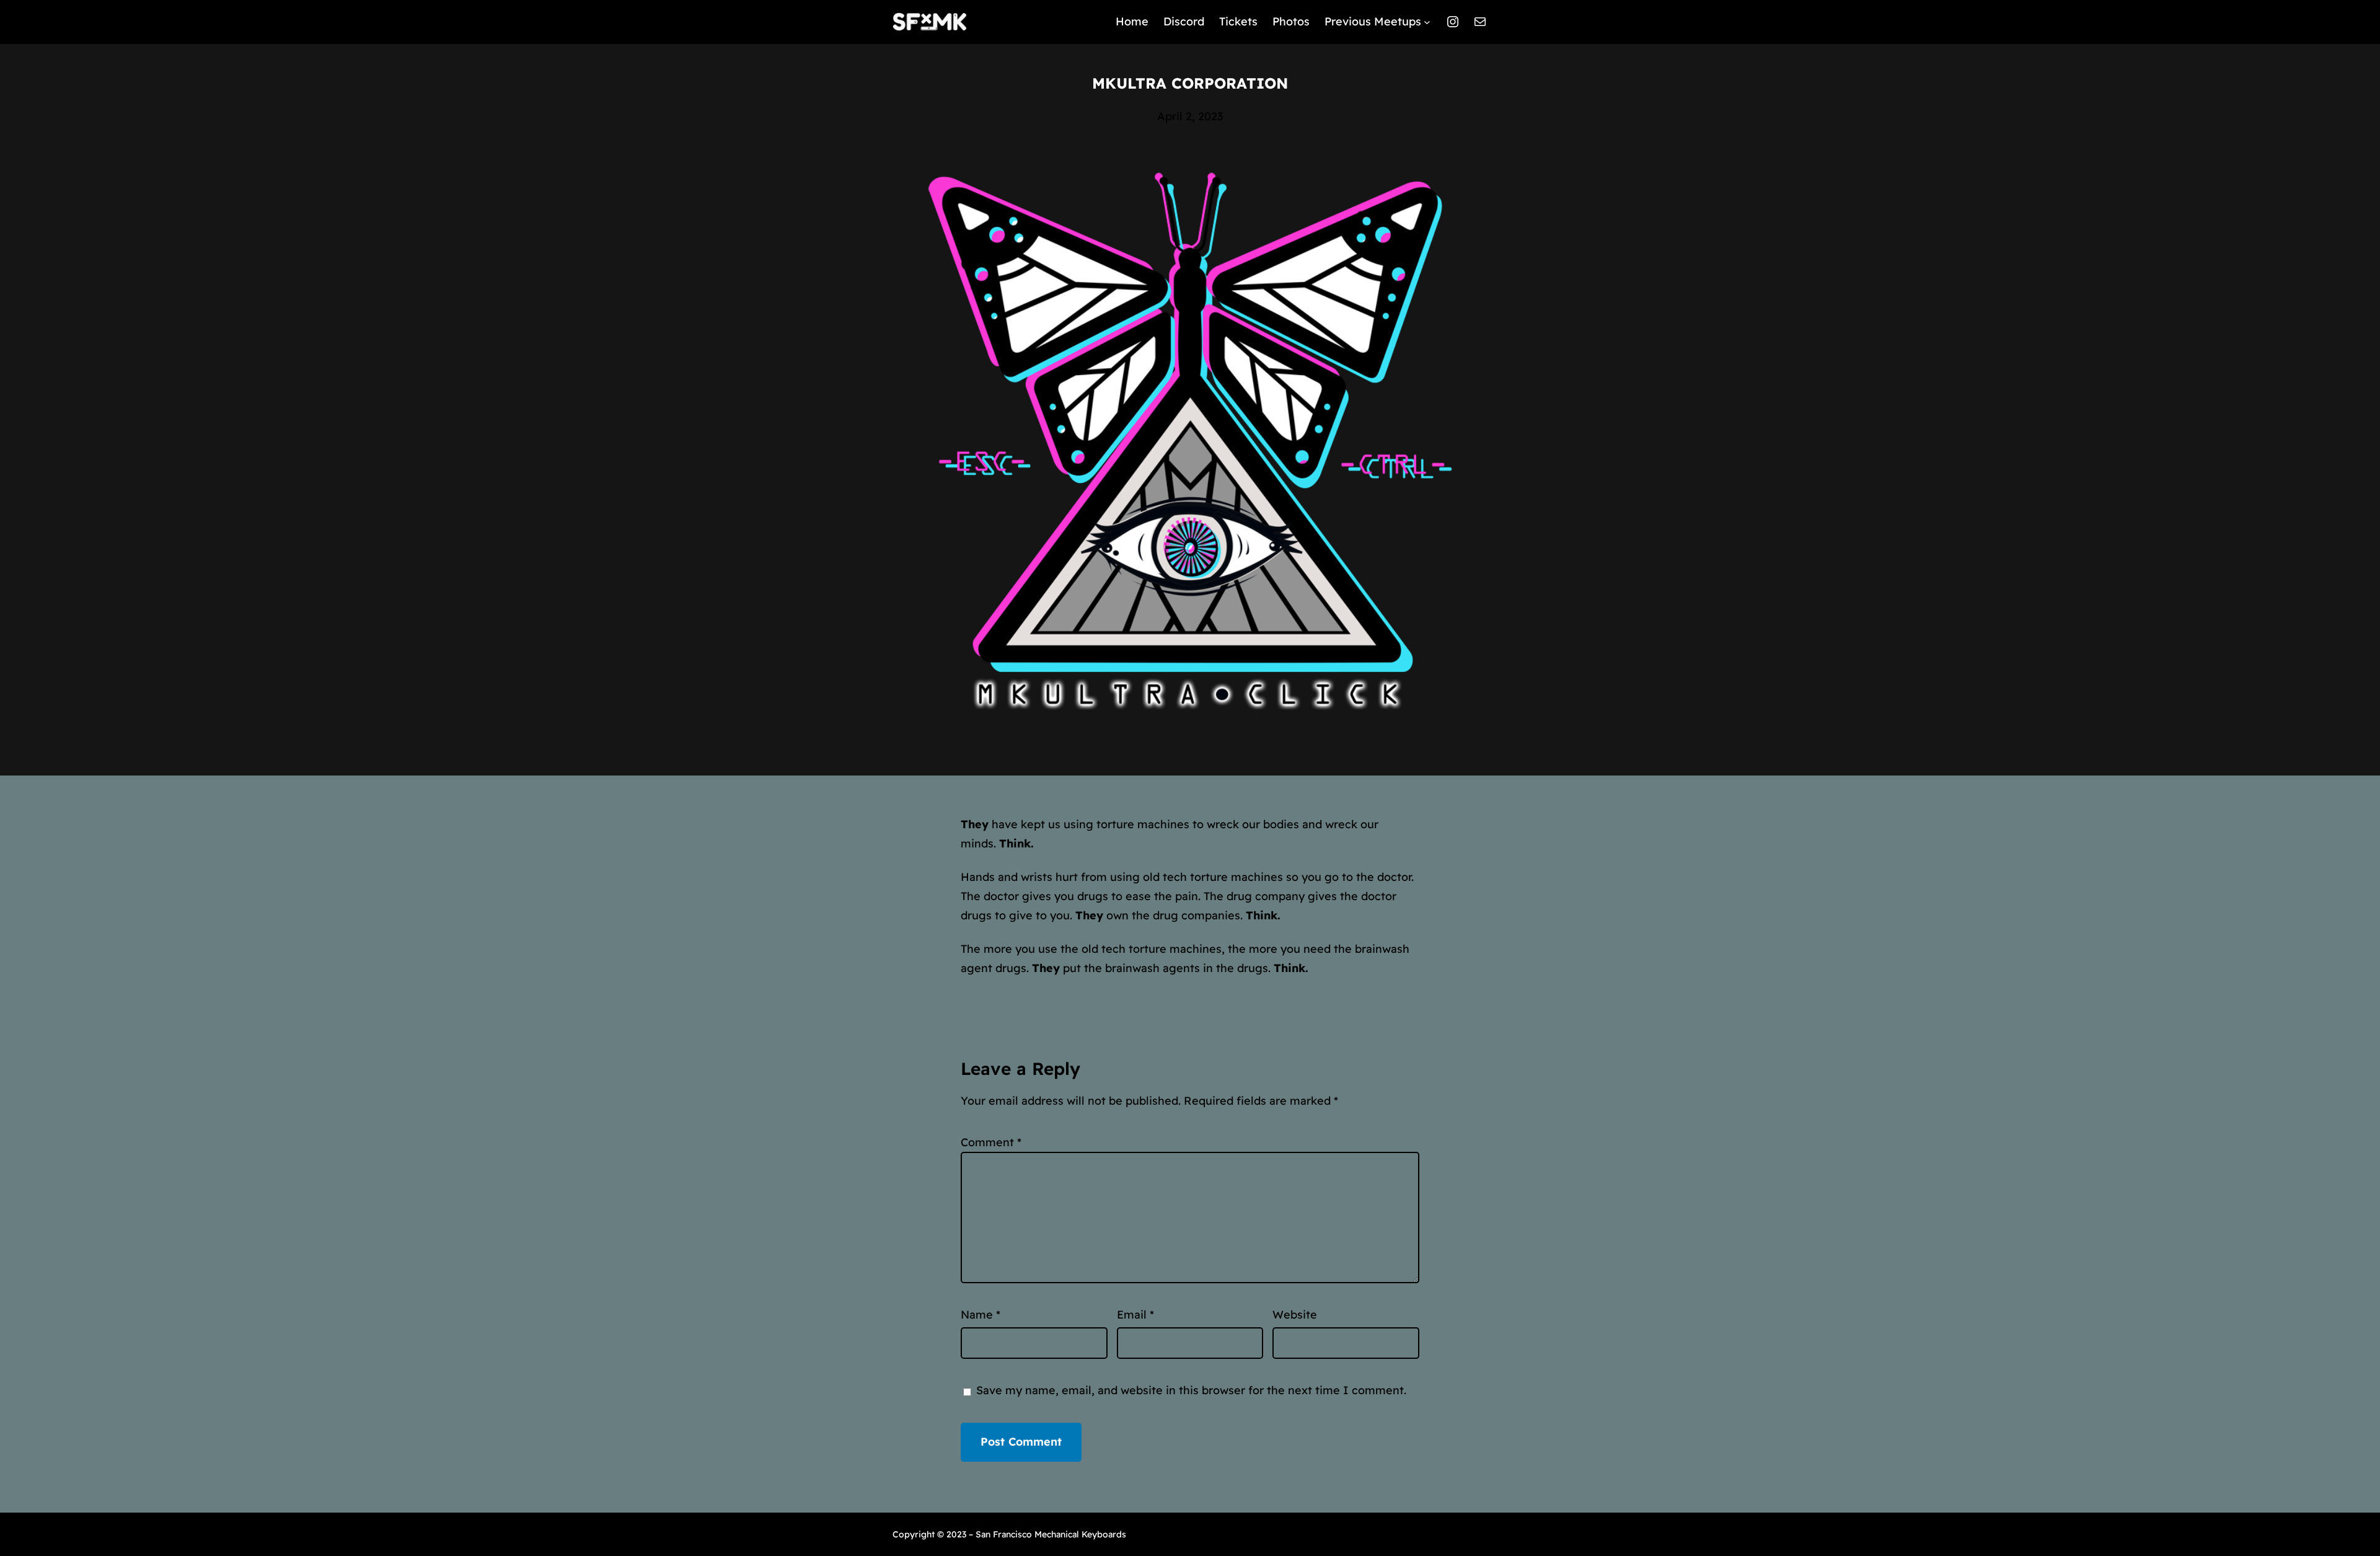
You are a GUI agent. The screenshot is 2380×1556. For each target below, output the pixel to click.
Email (1135, 1315)
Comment (991, 1142)
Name (981, 1315)
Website (1295, 1315)
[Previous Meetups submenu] (1427, 22)
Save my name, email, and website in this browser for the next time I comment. (1191, 1390)
